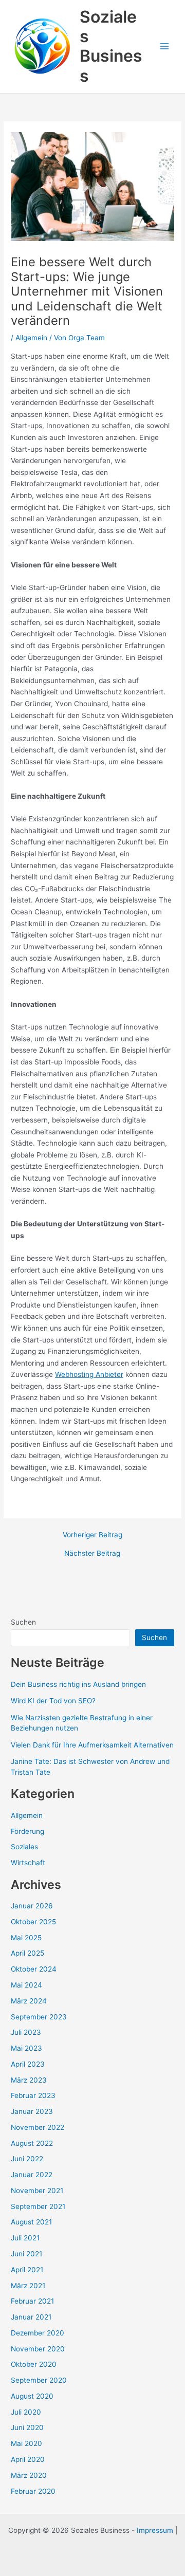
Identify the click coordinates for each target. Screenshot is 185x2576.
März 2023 (29, 2080)
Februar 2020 (33, 2491)
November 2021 (37, 2191)
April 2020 (28, 2459)
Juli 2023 (26, 2032)
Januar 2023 (32, 2111)
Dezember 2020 (38, 2333)
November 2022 (38, 2127)
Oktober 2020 (34, 2364)
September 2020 (39, 2380)
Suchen (23, 1622)
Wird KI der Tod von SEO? (53, 1701)
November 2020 (38, 2349)
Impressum (155, 2530)
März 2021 (28, 2286)
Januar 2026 (32, 1906)
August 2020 (32, 2396)
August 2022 (32, 2143)
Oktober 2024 (34, 1969)
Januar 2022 (32, 2175)
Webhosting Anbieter (89, 1374)
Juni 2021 (26, 2254)
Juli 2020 (26, 2412)
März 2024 (29, 2001)
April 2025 (27, 1953)
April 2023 (28, 2064)
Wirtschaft (28, 1863)
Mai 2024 (26, 1985)
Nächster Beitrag (92, 1554)
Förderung (27, 1831)
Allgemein (31, 338)
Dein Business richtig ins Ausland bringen (78, 1684)
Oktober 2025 (33, 1922)
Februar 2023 (33, 2095)
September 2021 (38, 2206)
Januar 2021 (31, 2317)
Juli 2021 (25, 2238)
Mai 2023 (26, 2048)
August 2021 (31, 2222)
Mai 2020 (26, 2443)
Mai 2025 (26, 1938)
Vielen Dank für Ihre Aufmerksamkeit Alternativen (92, 1745)
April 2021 (27, 2270)
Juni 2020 (27, 2427)
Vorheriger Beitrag (92, 1535)
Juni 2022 (27, 2159)
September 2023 (39, 2017)
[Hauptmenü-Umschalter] (165, 47)
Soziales (24, 1847)
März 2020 (29, 2475)
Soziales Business (111, 46)
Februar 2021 (32, 2301)
